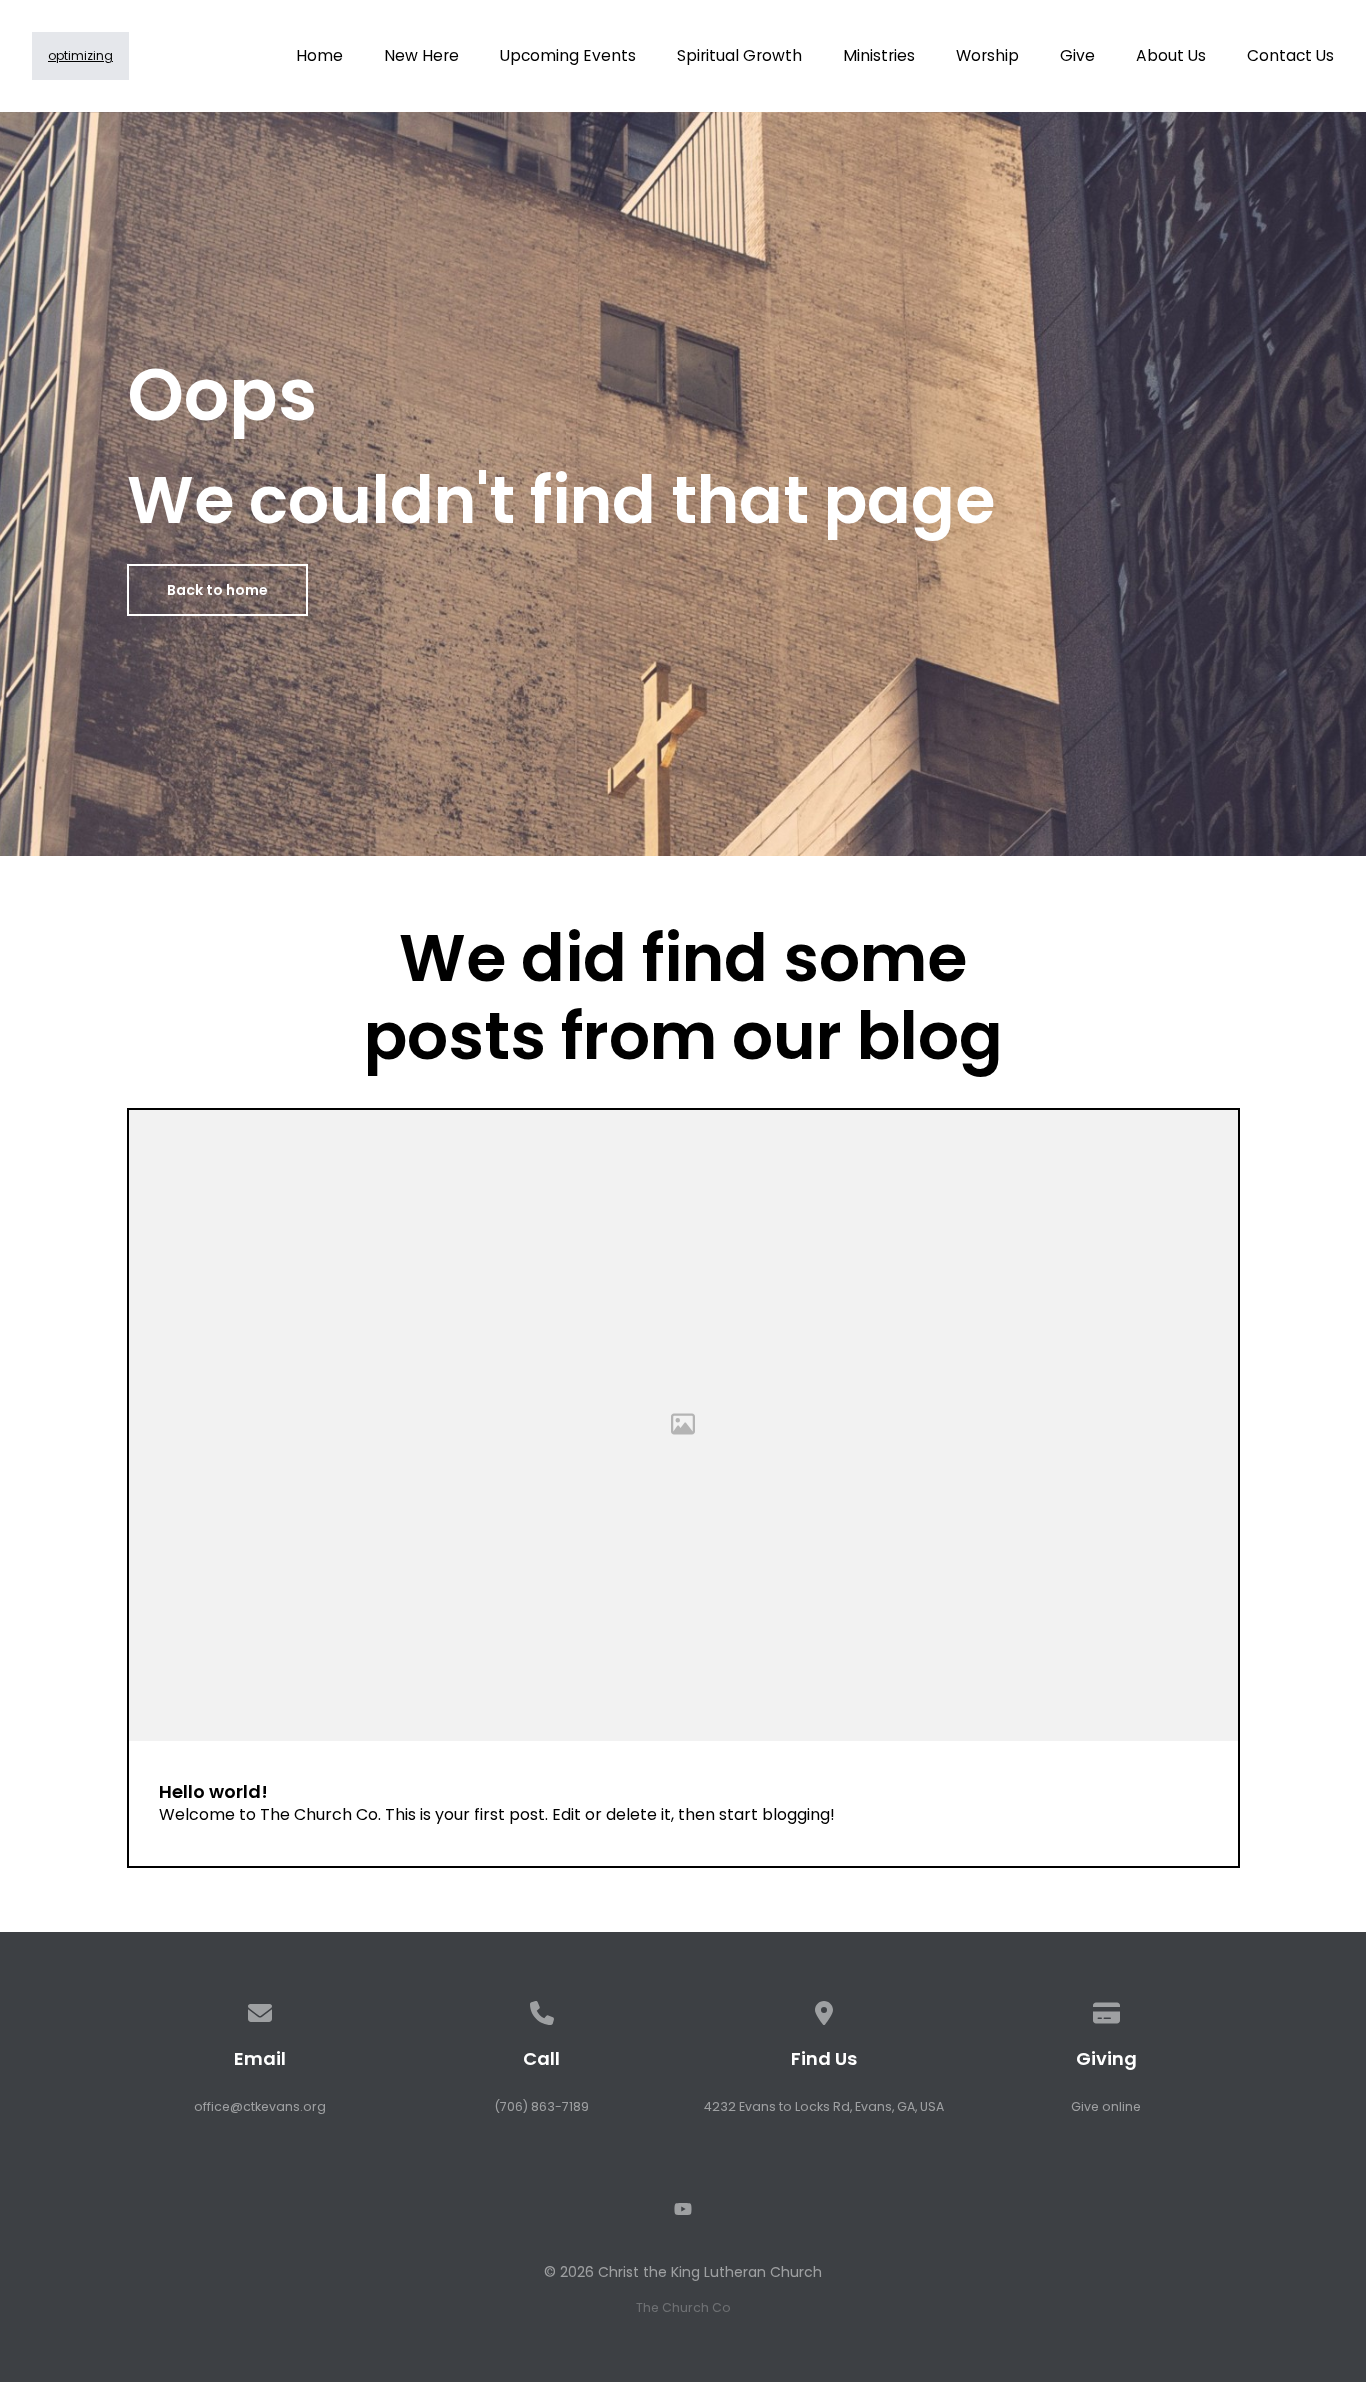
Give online (1106, 2106)
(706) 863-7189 (541, 2106)
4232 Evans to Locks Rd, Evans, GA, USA (824, 2106)
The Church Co (683, 2307)
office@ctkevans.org (260, 2106)
